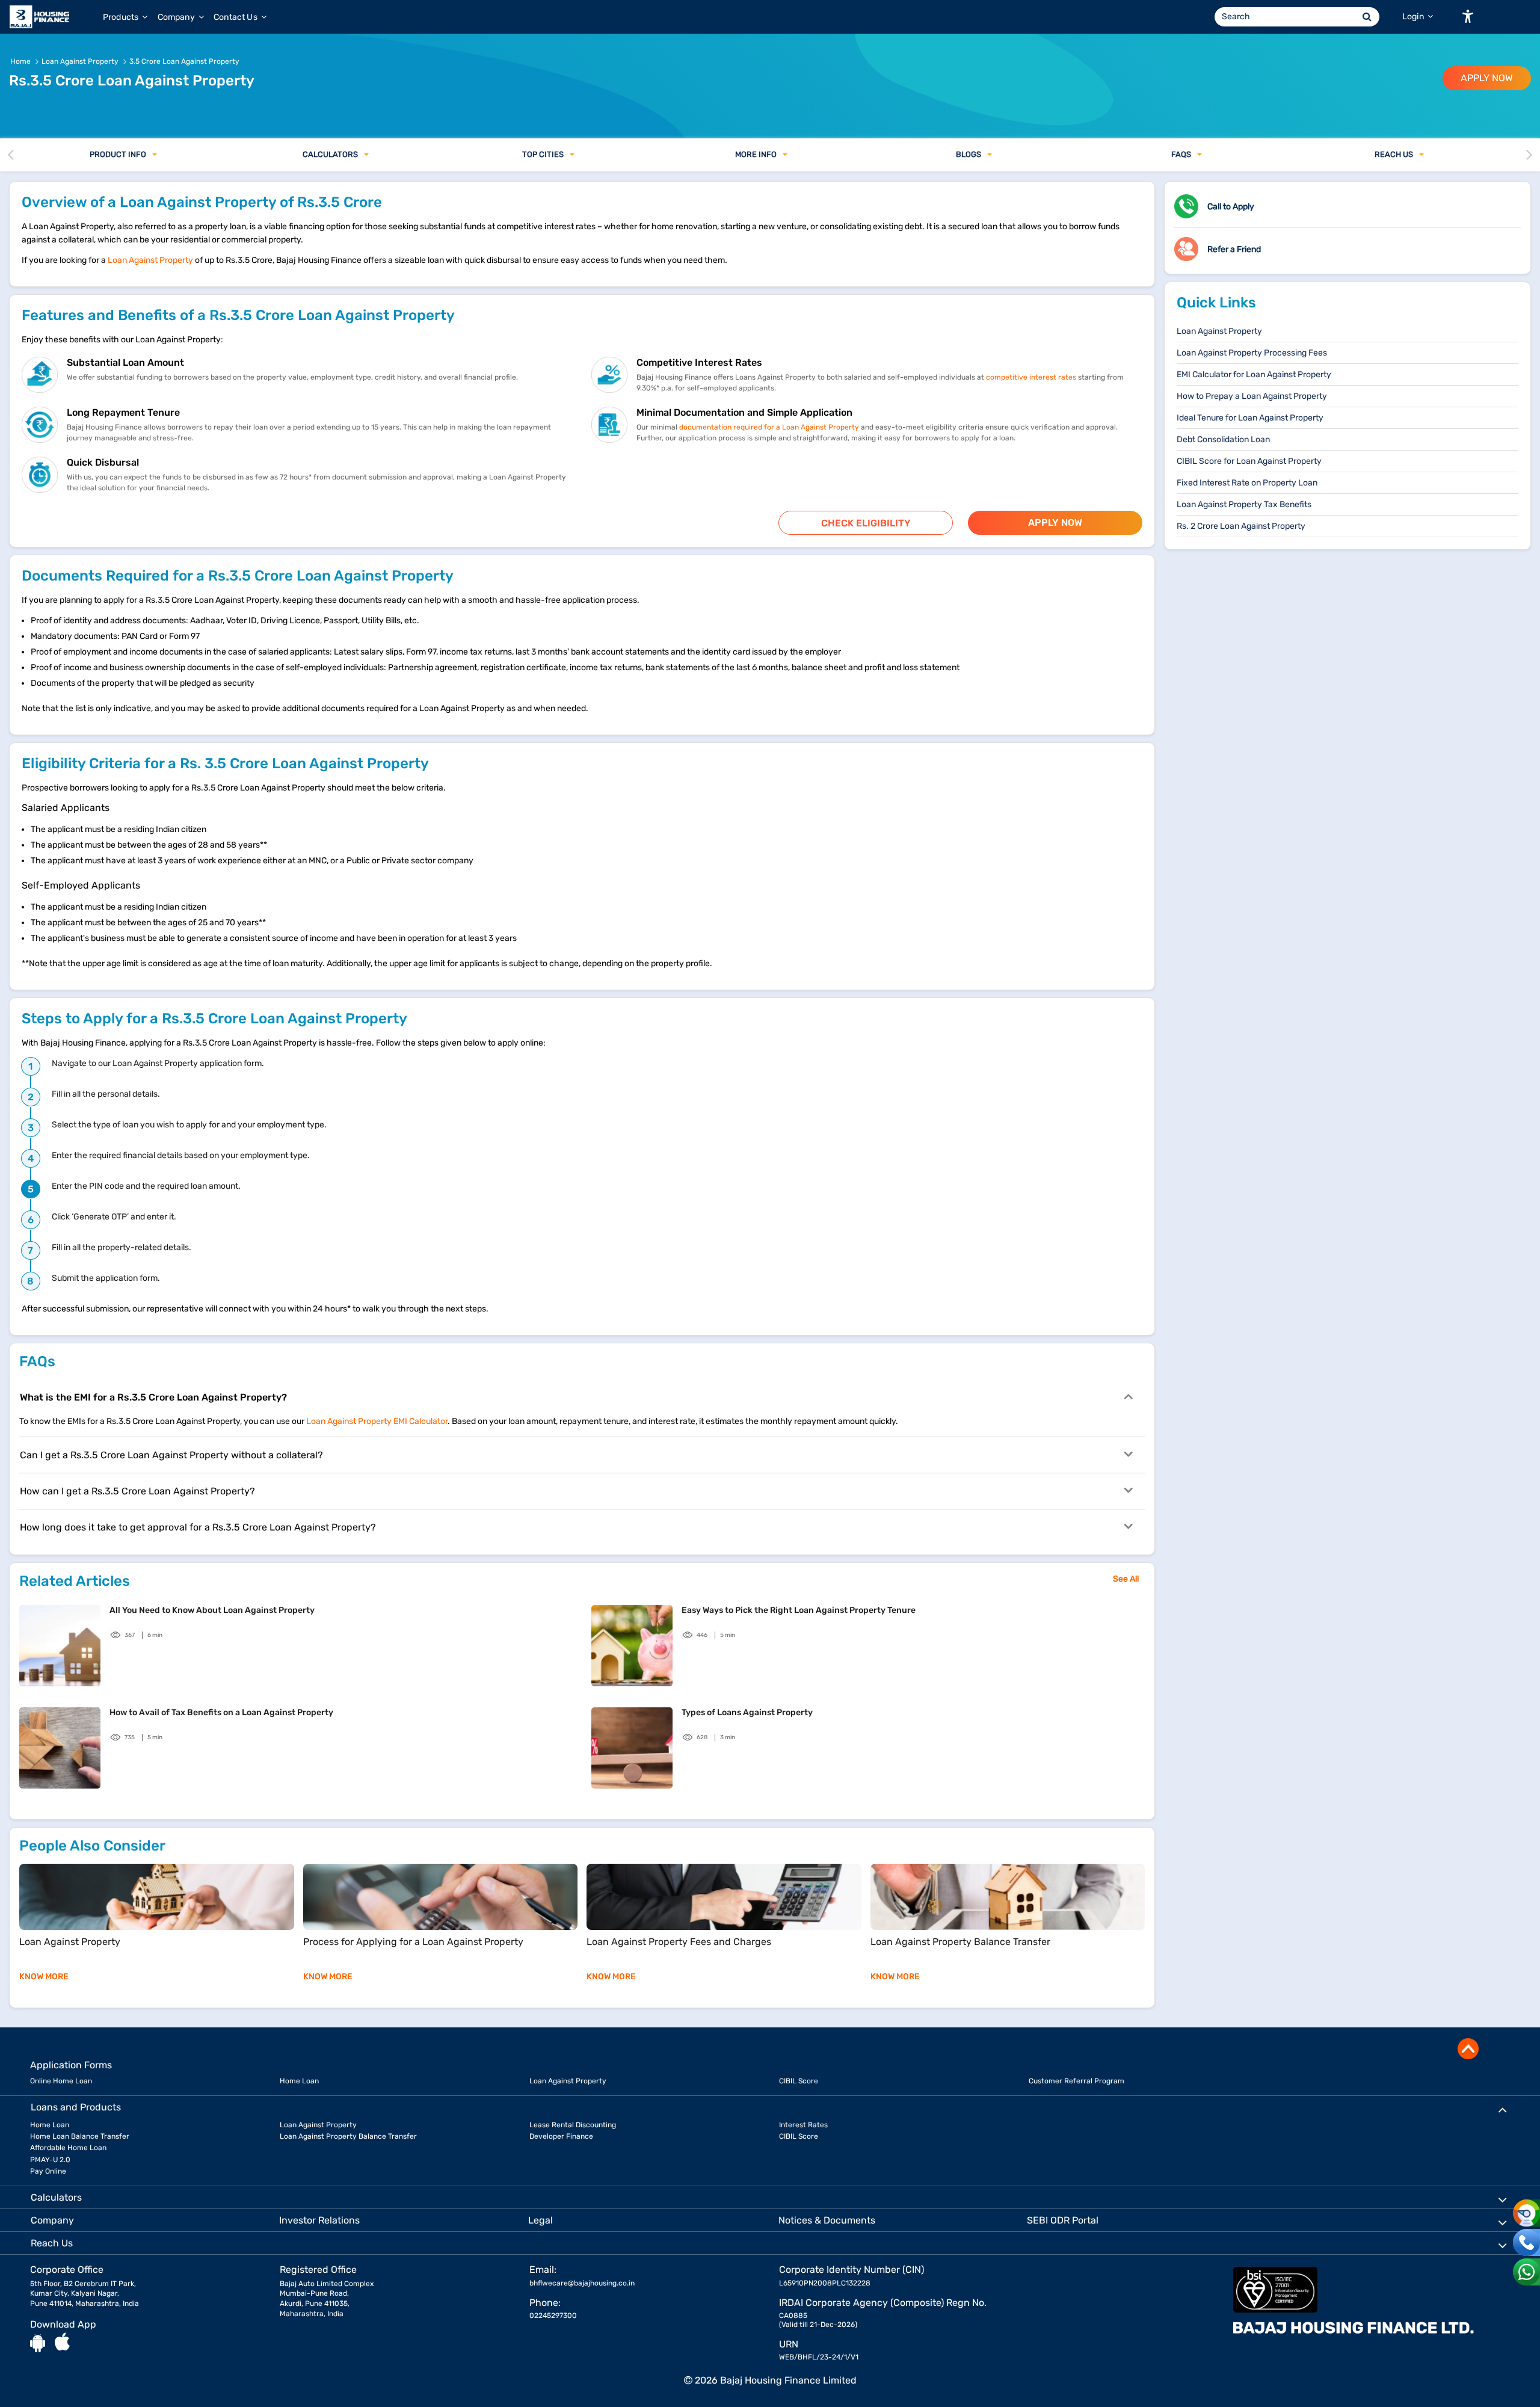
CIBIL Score (799, 2081)
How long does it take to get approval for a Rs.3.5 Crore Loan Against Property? (198, 1527)
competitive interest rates (1031, 377)
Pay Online (48, 2171)
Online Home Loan (61, 2081)
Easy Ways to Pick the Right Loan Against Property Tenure (799, 1610)
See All (1126, 1579)
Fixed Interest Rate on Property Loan (1247, 483)
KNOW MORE (44, 1977)
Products (122, 17)
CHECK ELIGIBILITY (866, 523)
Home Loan (299, 2081)
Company (177, 17)
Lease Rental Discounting (573, 2125)
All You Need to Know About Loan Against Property (212, 1610)
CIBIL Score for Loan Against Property (1249, 461)
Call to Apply (1231, 207)
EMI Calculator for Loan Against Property (1254, 374)
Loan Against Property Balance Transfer (348, 2136)
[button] (1468, 16)
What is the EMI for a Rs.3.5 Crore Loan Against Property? (153, 1397)
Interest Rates (803, 2125)
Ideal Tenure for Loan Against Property (1250, 418)
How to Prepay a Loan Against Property (1252, 396)
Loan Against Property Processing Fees (1252, 353)
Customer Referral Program (1076, 2081)
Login (1414, 17)
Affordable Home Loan (68, 2148)
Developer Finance (561, 2136)
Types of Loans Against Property (747, 1712)
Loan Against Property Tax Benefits (1244, 504)
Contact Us (236, 17)
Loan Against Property (150, 260)
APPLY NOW (1487, 78)
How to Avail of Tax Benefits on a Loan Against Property (221, 1712)
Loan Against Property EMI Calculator (377, 1421)
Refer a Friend (1234, 249)
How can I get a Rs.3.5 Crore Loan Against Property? (137, 1491)
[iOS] (62, 2343)
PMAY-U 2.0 (50, 2160)
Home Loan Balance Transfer (80, 2136)
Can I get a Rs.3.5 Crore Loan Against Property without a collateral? (171, 1455)
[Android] (38, 2343)
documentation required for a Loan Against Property (769, 427)
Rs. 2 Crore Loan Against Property (1241, 526)
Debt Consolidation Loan (1223, 439)
